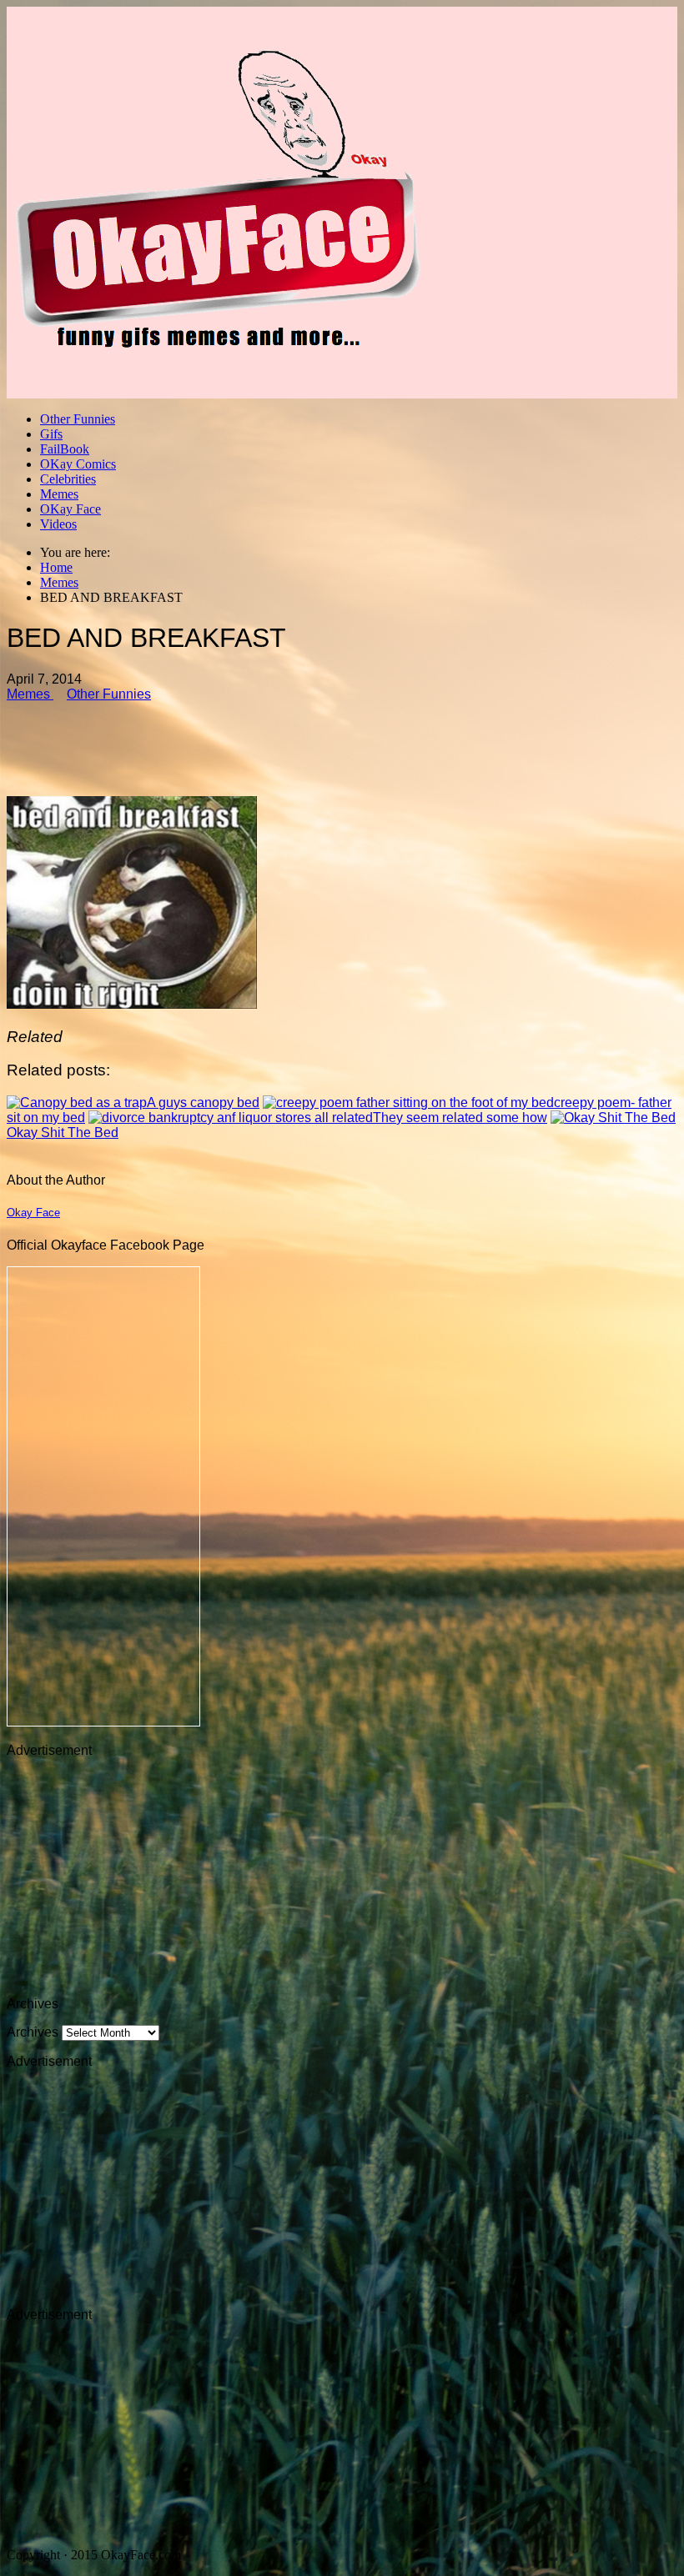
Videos (58, 524)
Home (56, 567)
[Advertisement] (342, 742)
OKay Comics (78, 464)
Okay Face (33, 1213)
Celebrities (68, 479)
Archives (33, 2032)
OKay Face (70, 509)
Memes (59, 494)
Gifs (51, 434)
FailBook (65, 449)
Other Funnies (78, 419)
